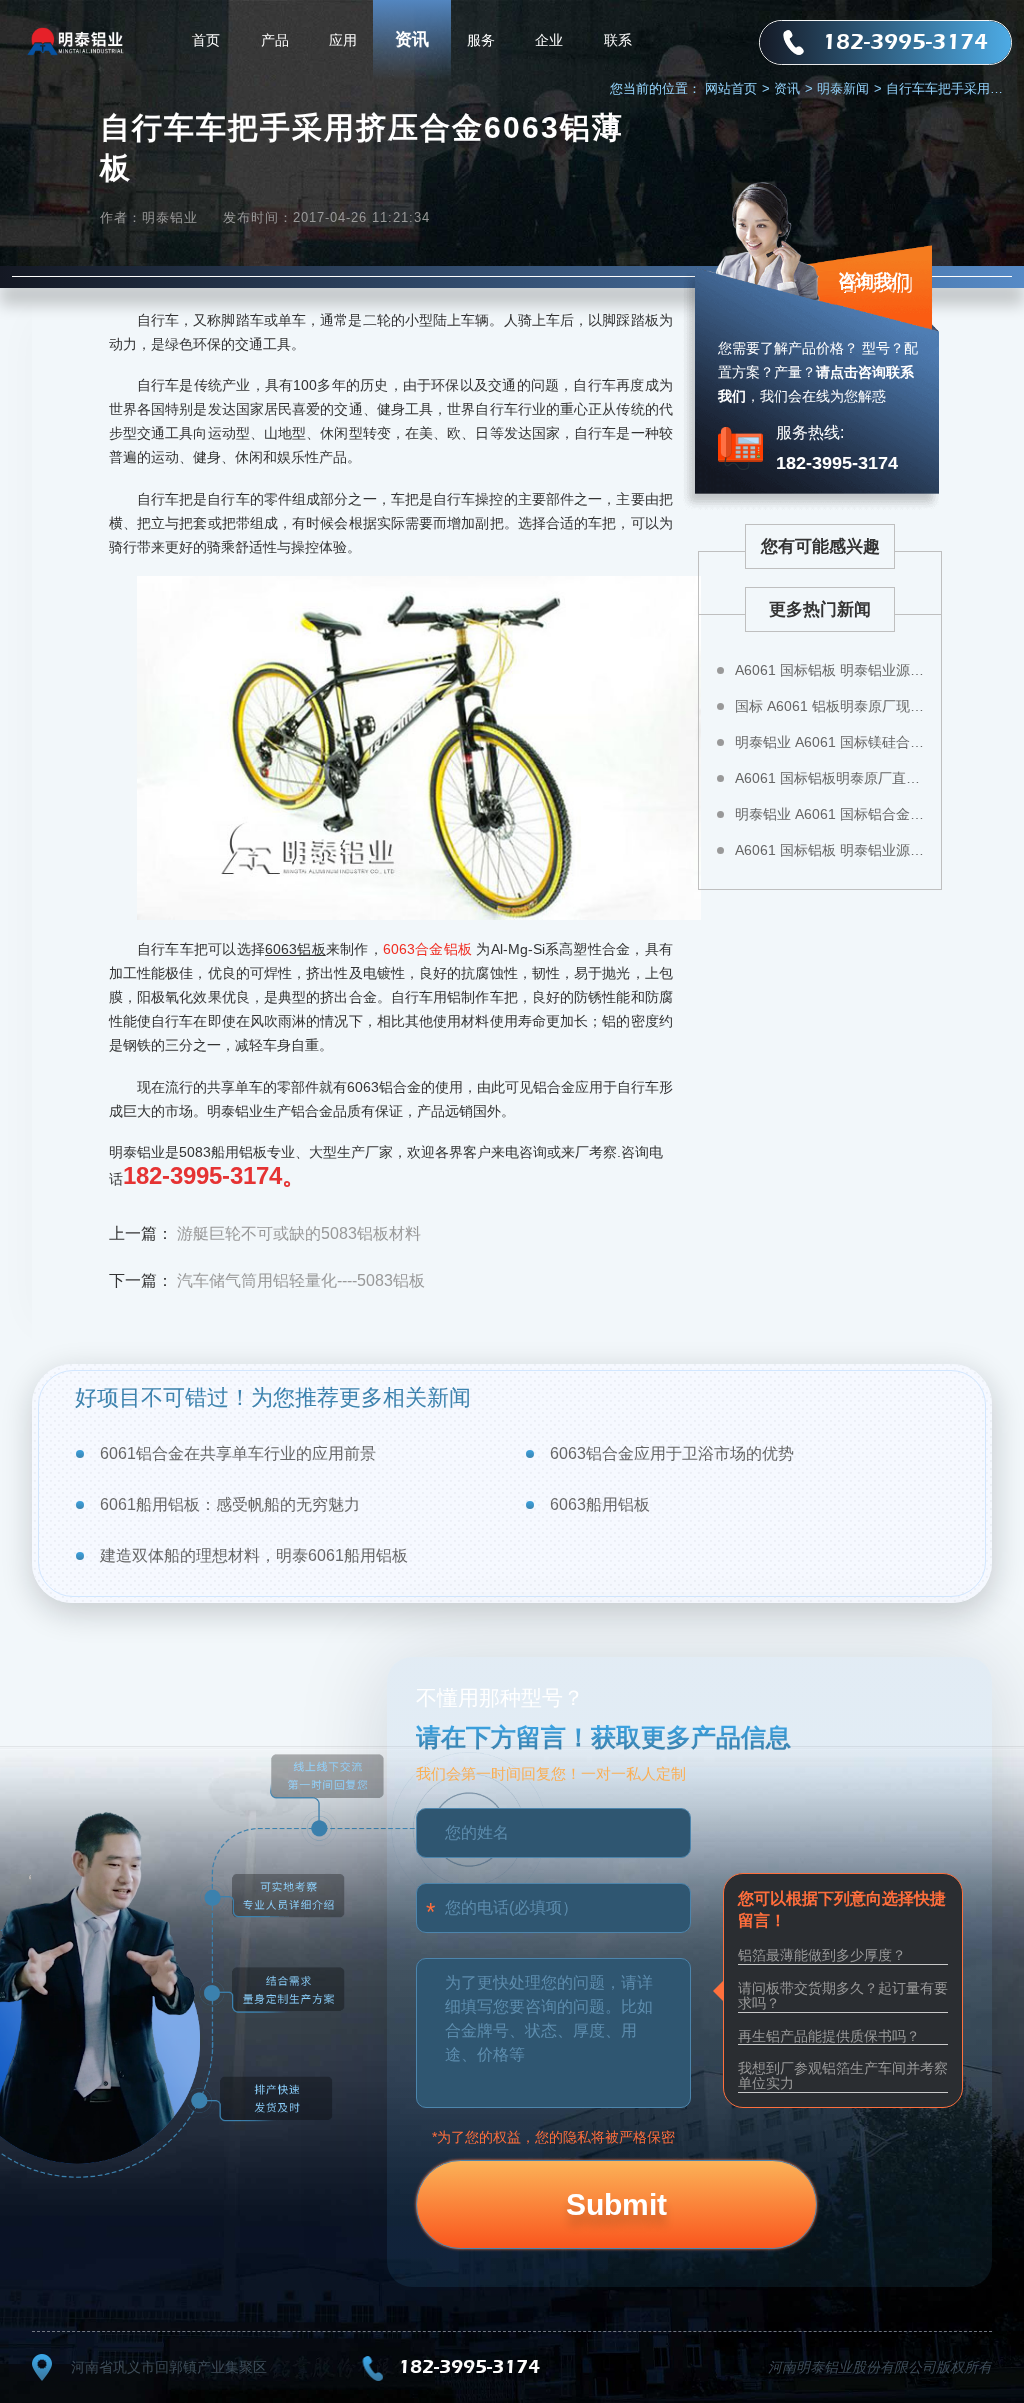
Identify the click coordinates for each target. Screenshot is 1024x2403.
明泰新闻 (849, 88)
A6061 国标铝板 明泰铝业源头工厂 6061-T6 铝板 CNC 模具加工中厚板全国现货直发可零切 (831, 850)
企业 (549, 40)
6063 (399, 949)
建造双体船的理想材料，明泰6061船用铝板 (254, 1555)
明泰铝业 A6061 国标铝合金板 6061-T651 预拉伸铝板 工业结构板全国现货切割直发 (831, 814)
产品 (275, 40)
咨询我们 (874, 281)
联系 (618, 40)
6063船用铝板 (600, 1504)
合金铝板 (443, 949)
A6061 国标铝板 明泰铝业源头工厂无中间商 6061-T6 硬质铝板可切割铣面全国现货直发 (831, 670)
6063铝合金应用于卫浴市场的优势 (672, 1453)
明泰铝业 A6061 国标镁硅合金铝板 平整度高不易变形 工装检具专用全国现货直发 (831, 742)
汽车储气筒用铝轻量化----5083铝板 (301, 1280)
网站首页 (737, 88)
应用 (343, 40)
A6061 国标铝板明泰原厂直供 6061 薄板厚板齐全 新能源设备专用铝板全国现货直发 (831, 778)
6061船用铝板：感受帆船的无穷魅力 (230, 1504)
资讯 (412, 39)
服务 (481, 40)
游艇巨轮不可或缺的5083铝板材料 (299, 1233)
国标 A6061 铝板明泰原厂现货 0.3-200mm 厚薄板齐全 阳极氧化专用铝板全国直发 (831, 706)
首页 (206, 40)
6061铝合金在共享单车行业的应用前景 (238, 1453)
